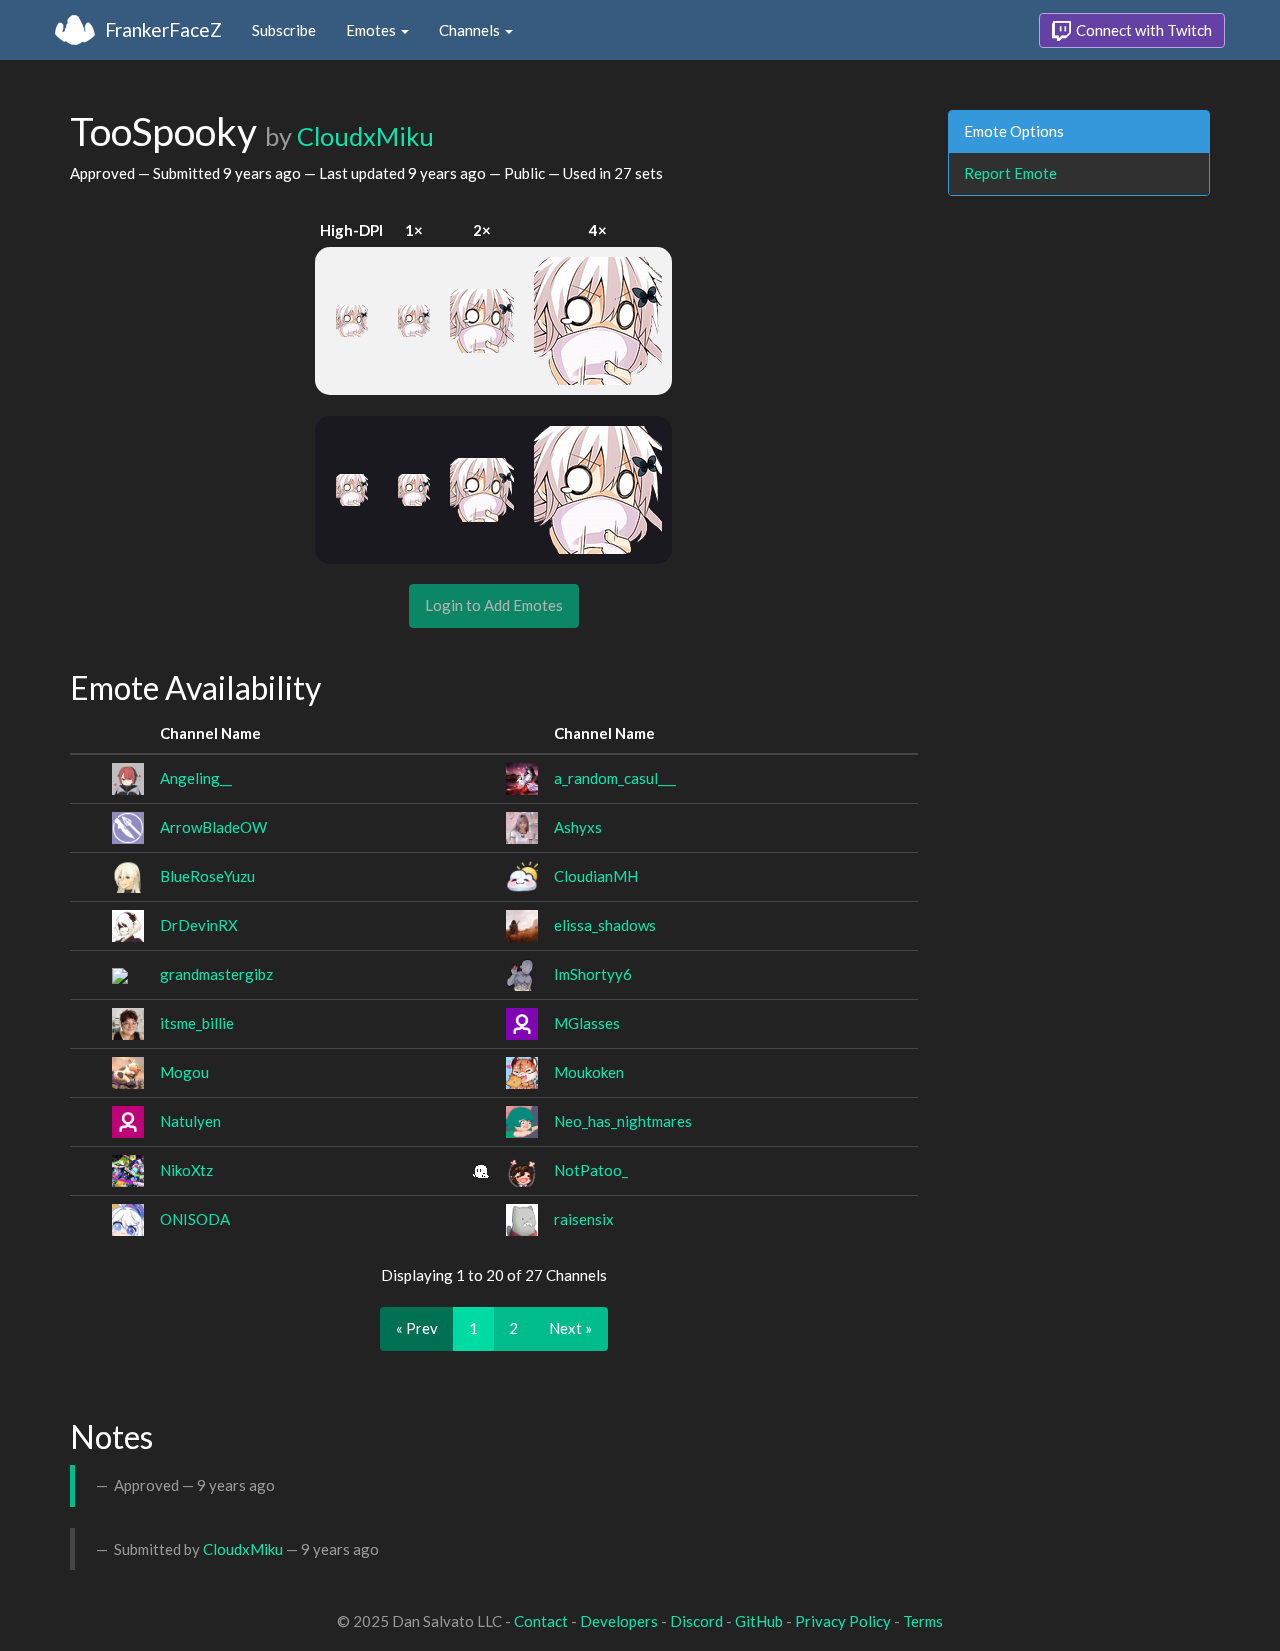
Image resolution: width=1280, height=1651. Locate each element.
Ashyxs (578, 827)
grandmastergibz (216, 974)
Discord (696, 1621)
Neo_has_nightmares (623, 1121)
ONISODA (195, 1219)
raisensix (584, 1219)
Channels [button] (471, 30)
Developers (619, 1621)
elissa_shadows (605, 925)
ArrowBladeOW (213, 827)
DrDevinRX (199, 925)
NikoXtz (186, 1170)
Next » (570, 1328)
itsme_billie (197, 1023)
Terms (923, 1621)
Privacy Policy (843, 1621)
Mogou (184, 1072)
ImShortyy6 (593, 974)
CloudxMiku (365, 136)
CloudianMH (596, 876)
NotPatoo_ (591, 1170)
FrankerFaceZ (163, 29)
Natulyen (190, 1121)
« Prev (417, 1328)
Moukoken (589, 1072)
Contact (541, 1621)
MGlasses (587, 1023)
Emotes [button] (372, 30)
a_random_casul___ (615, 778)
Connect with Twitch (1142, 30)
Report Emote (1010, 173)
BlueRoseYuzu (207, 876)
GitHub (759, 1621)
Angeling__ (196, 778)
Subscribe (284, 30)
